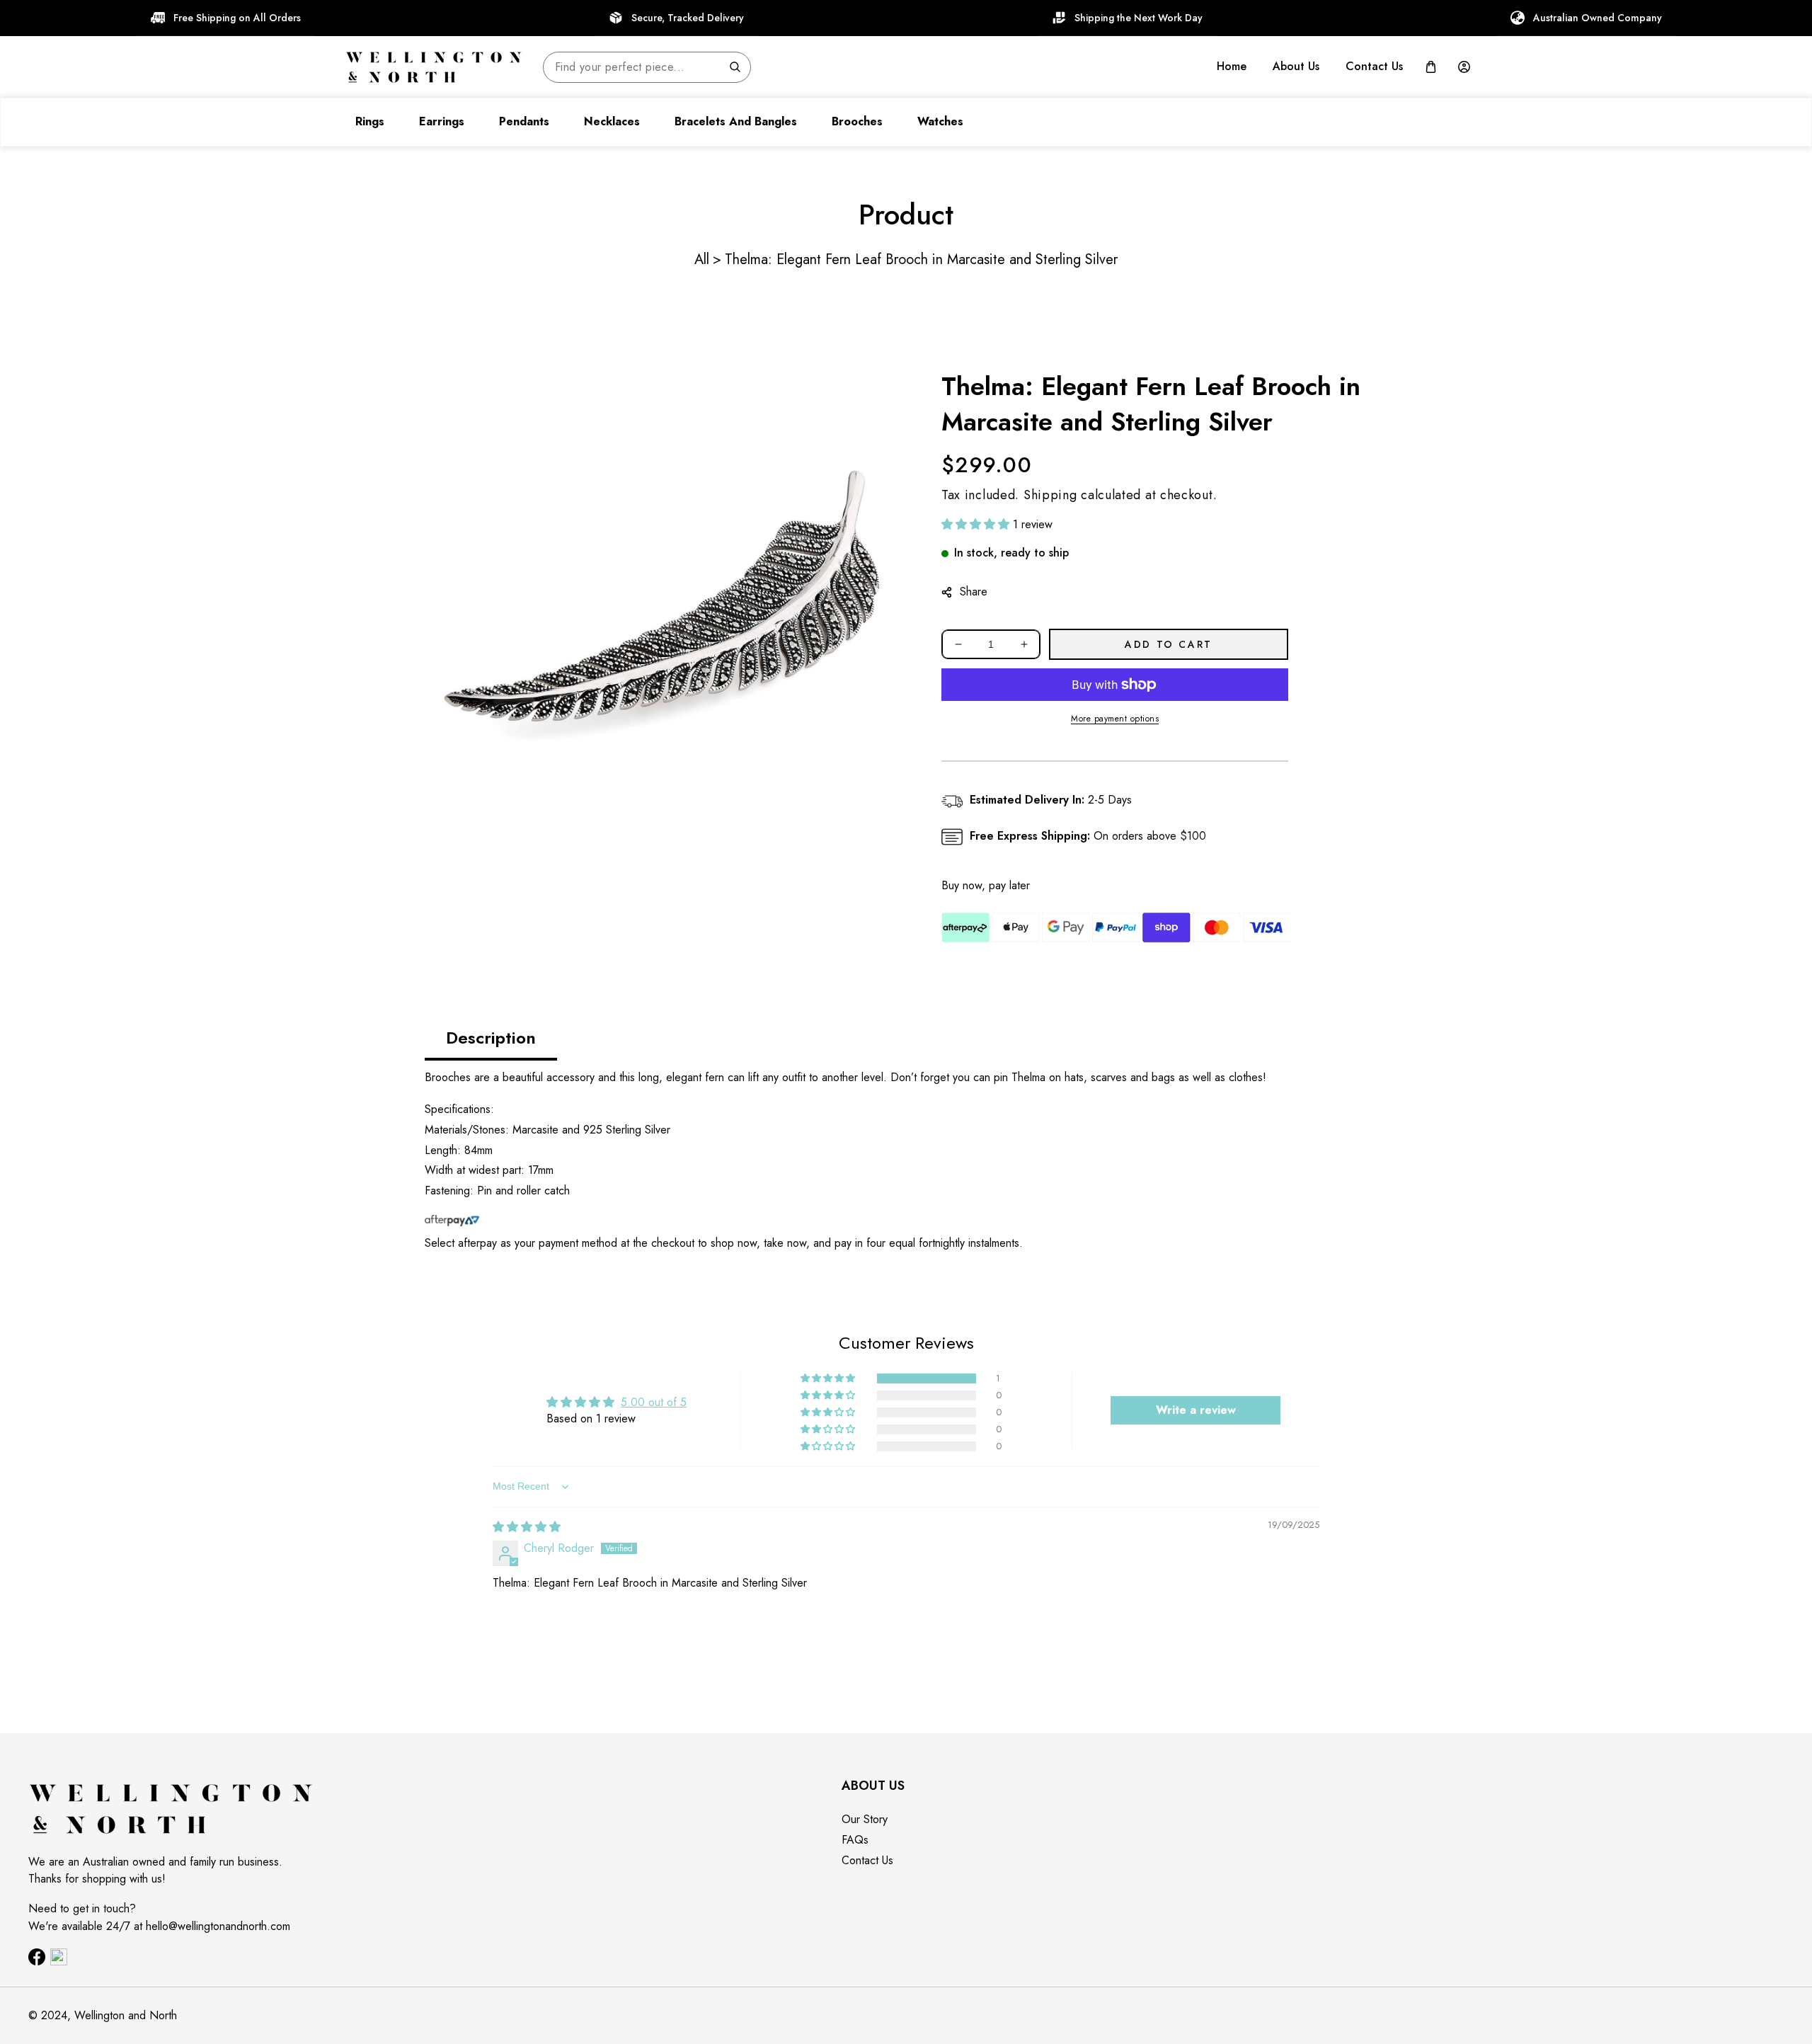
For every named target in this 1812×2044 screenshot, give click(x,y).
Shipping (1050, 495)
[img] (527, 1527)
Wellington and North (126, 2015)
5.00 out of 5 (654, 1402)
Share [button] (974, 592)
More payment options (1115, 719)
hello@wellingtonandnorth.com (218, 1926)
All (702, 259)
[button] (1431, 67)
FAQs (855, 1840)
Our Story (865, 1819)
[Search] (735, 67)
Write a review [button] (1196, 1410)
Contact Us (867, 1860)
